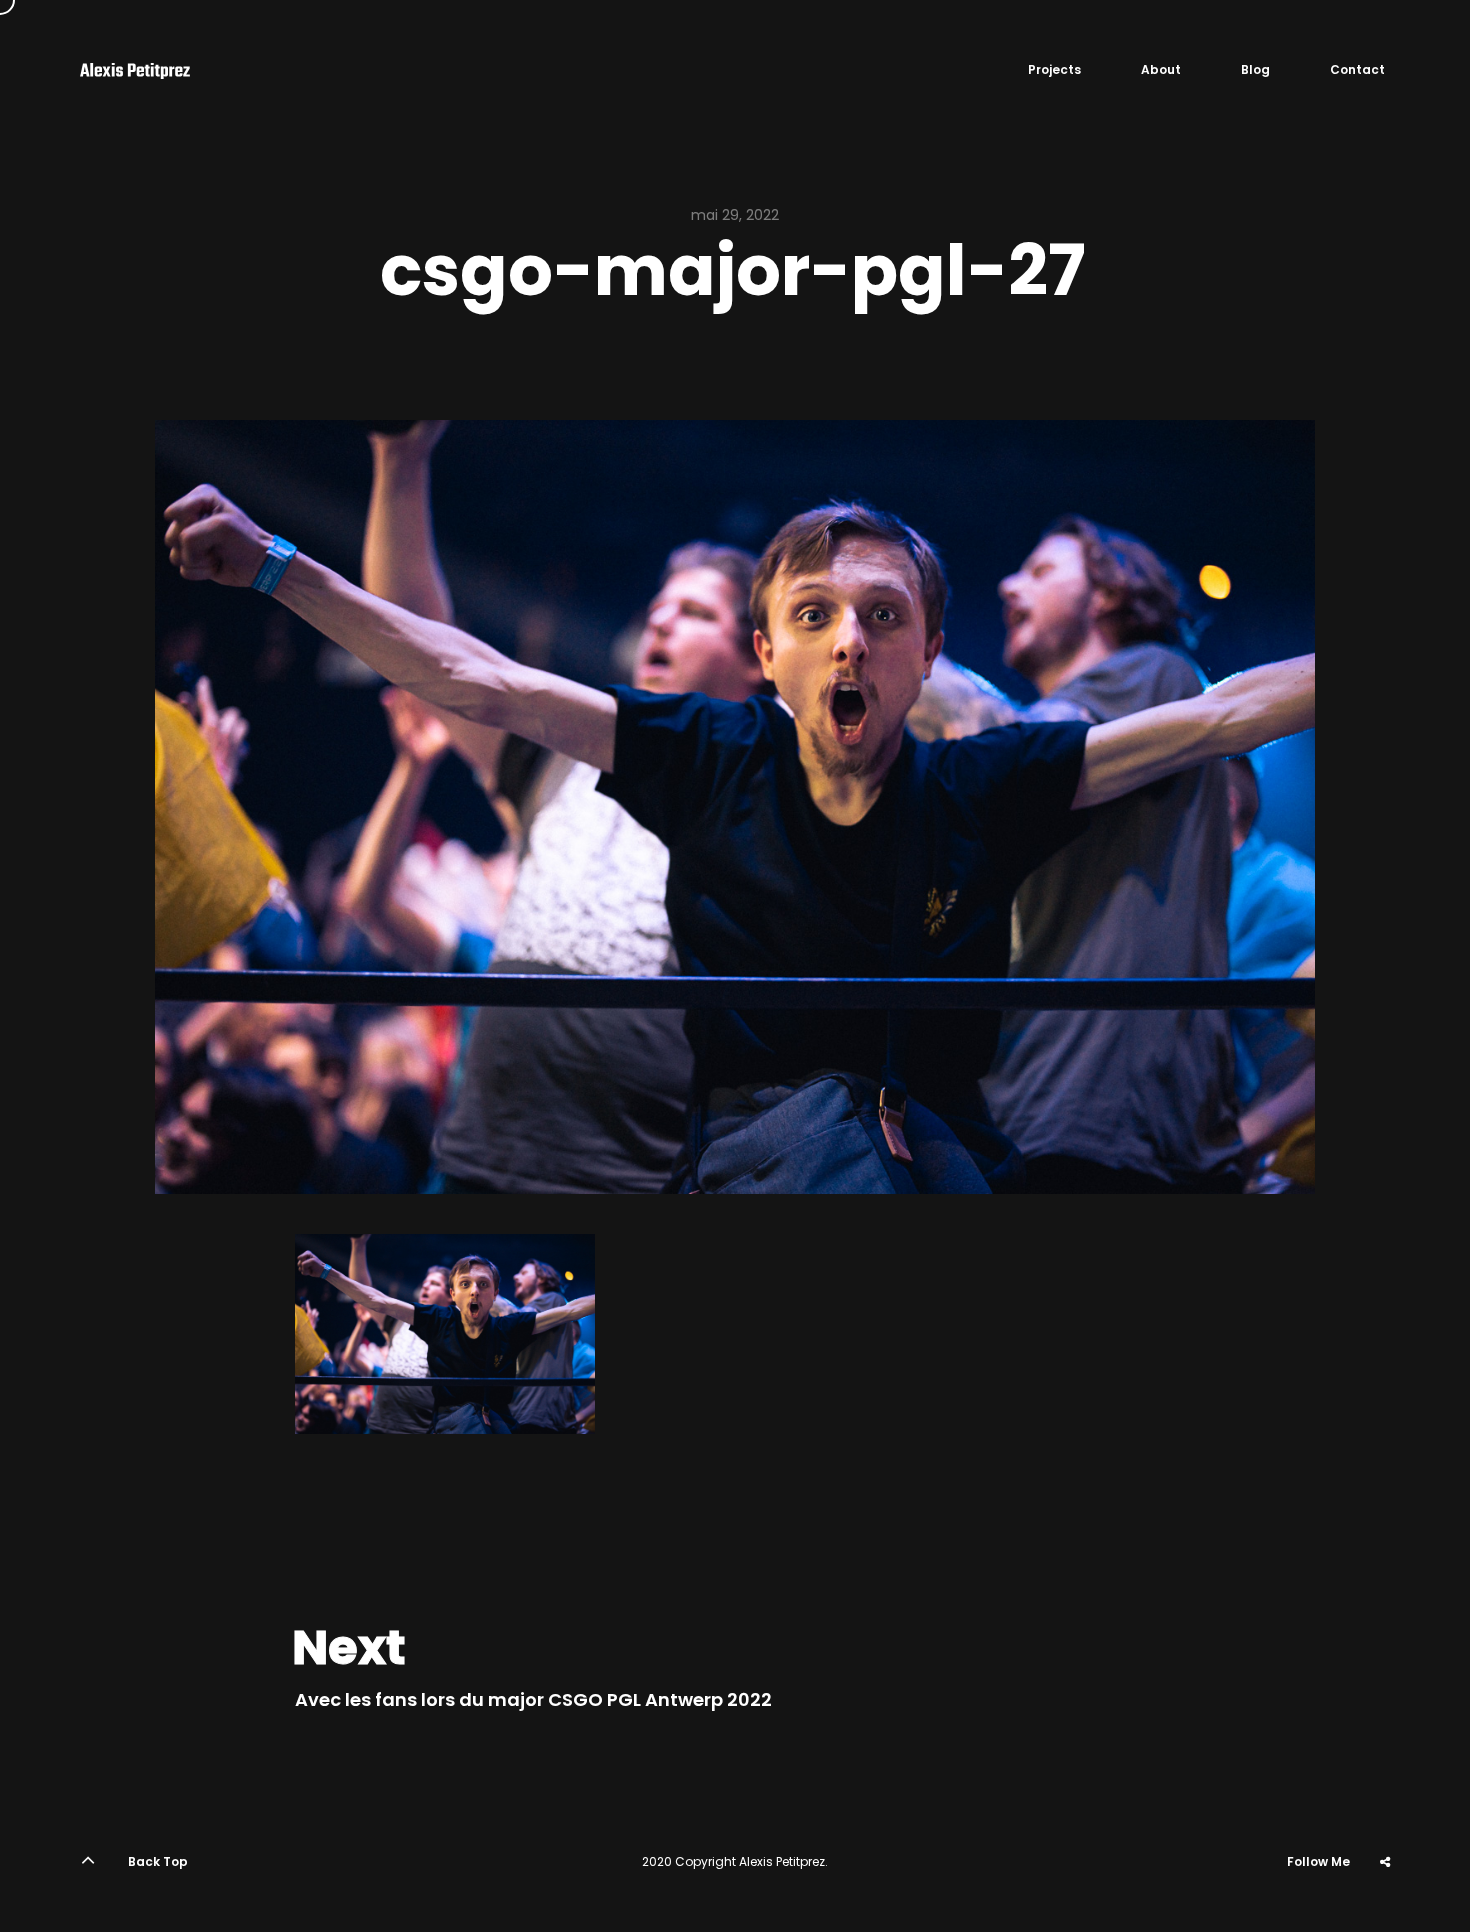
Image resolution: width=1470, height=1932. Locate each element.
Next (349, 1648)
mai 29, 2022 (735, 215)
